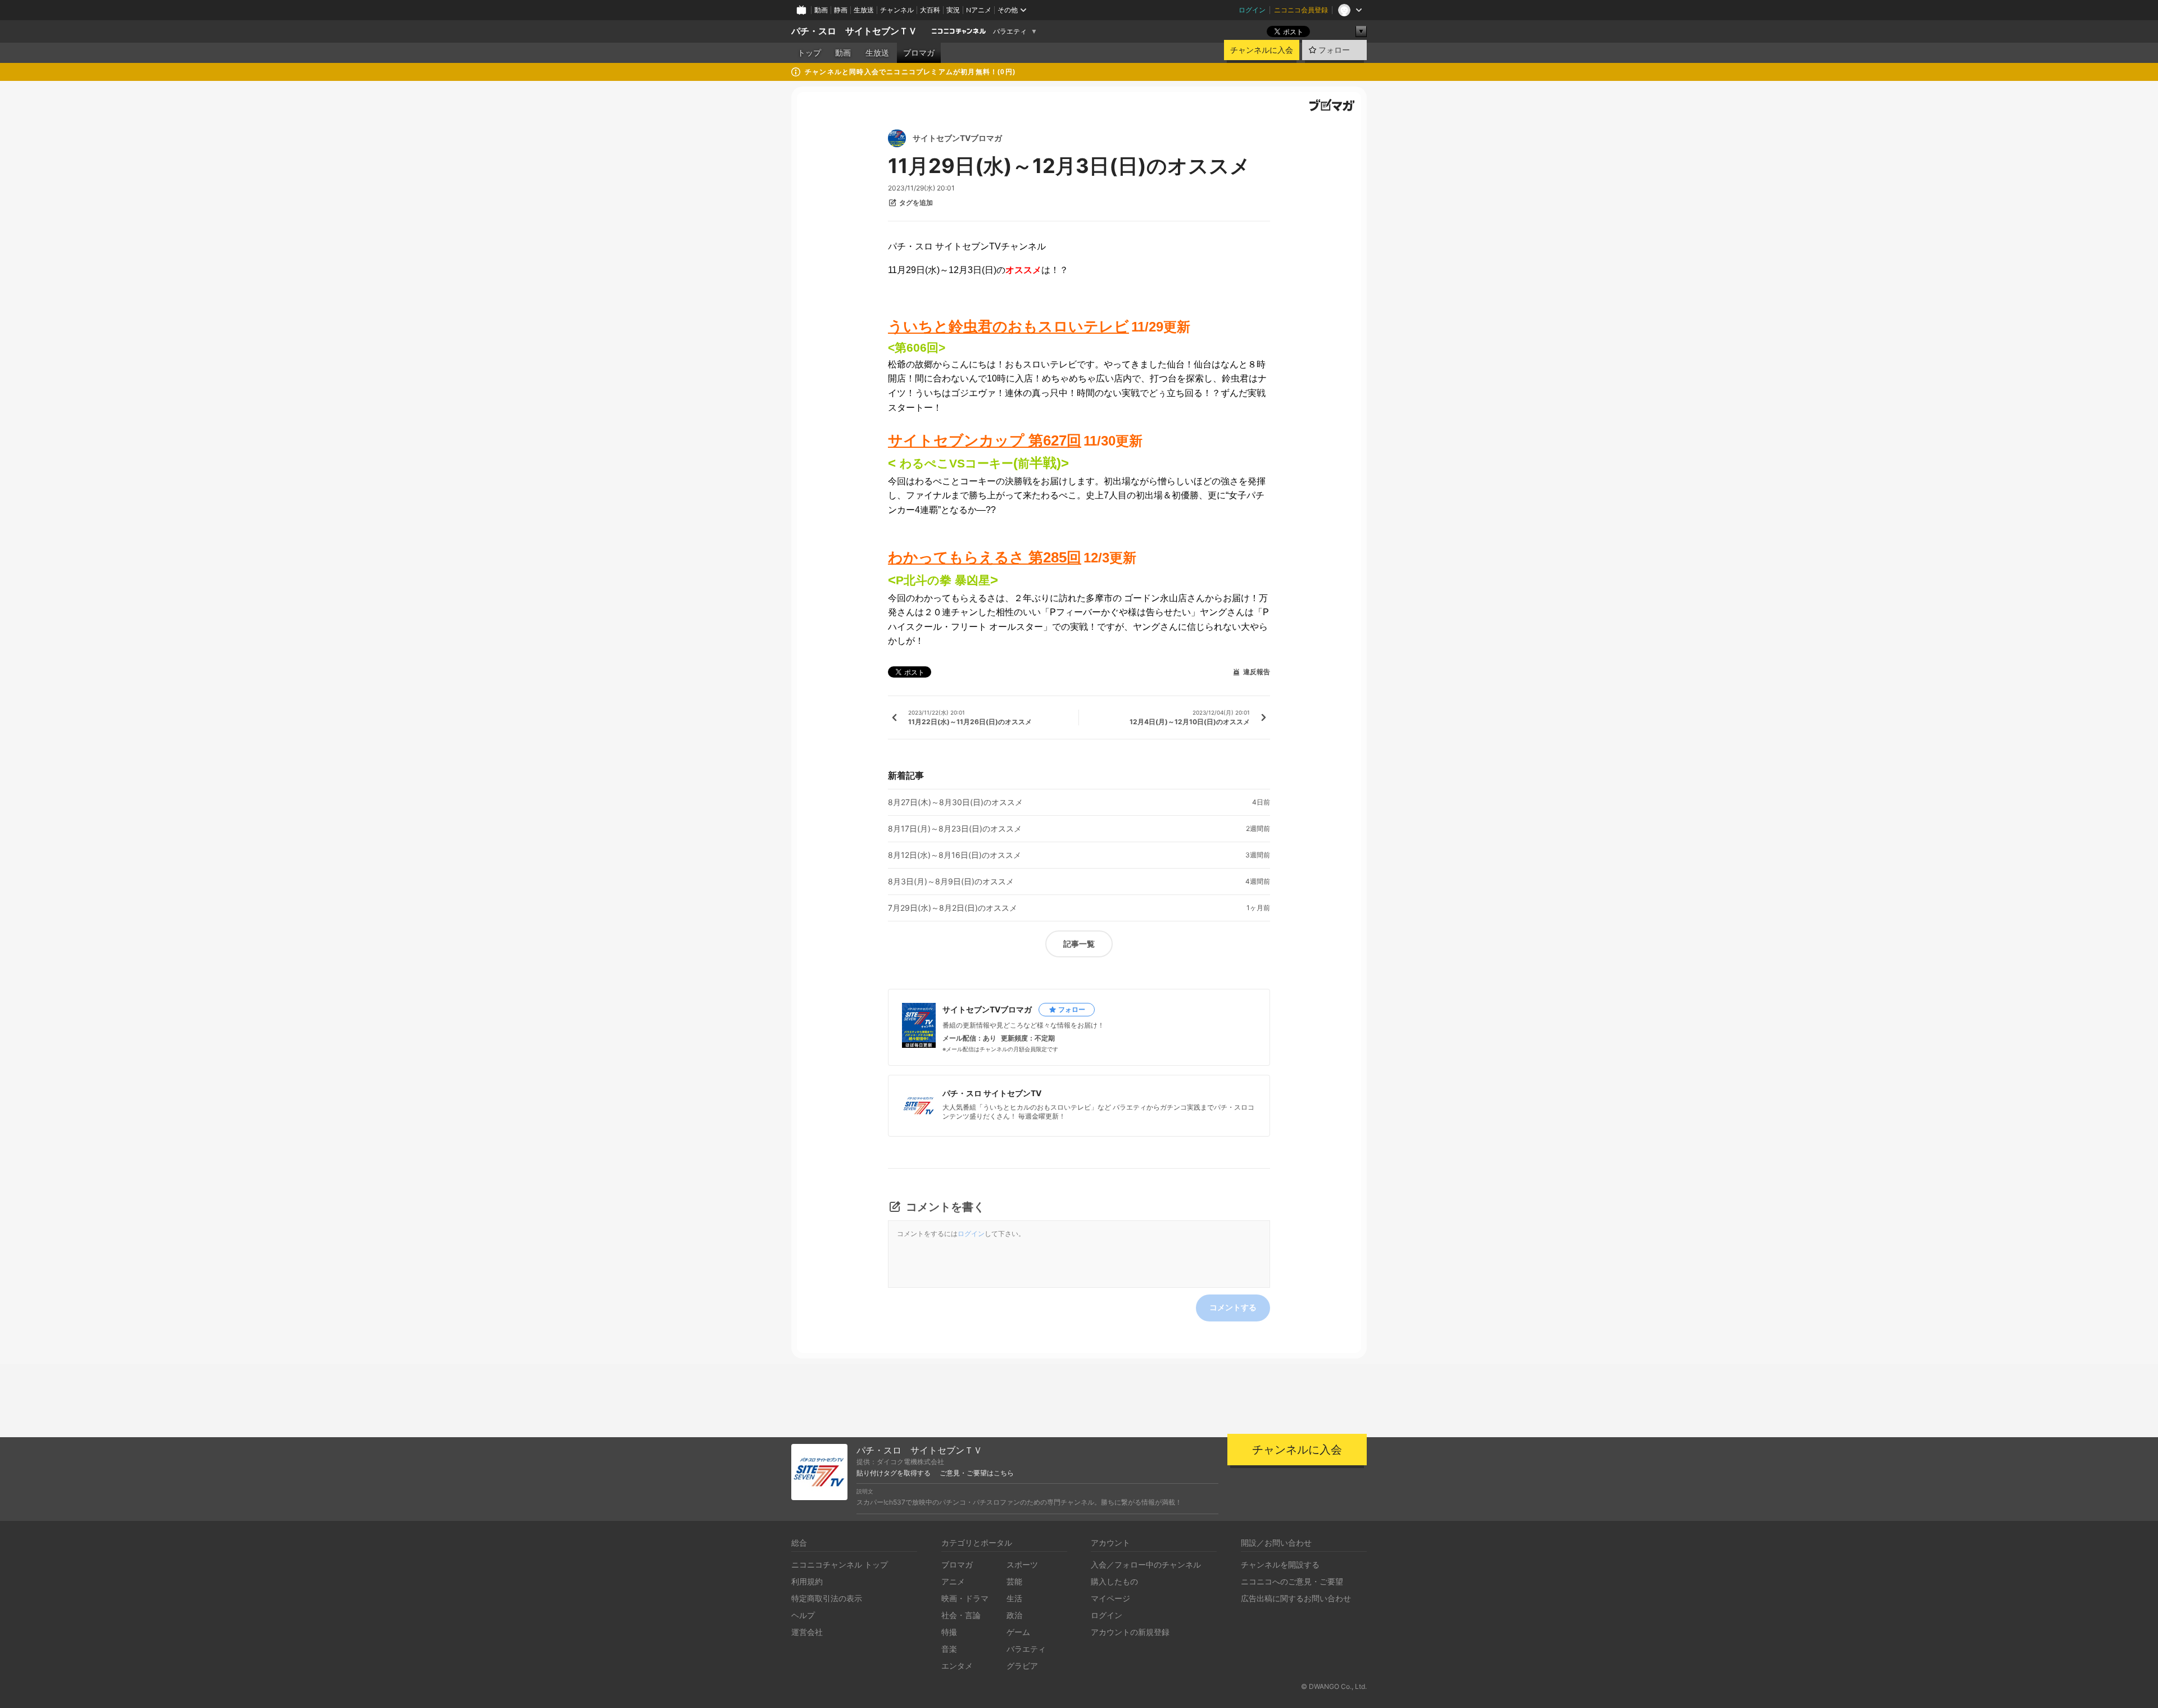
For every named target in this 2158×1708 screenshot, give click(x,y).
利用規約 (807, 1581)
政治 (1014, 1615)
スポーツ (1022, 1564)
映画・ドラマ (965, 1598)
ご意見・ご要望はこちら (977, 1473)
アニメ (953, 1581)
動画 (821, 10)
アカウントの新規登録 (1130, 1632)
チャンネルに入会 (1262, 50)
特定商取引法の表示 (827, 1598)
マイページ (1110, 1598)
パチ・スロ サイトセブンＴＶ (854, 31)
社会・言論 (961, 1615)
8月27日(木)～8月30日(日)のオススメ (955, 802)
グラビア (1022, 1666)
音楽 (949, 1649)
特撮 (949, 1632)
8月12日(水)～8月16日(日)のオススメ (955, 855)
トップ (809, 53)
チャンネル (897, 10)
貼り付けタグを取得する (894, 1473)
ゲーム (1018, 1632)
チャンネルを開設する (1280, 1564)
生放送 (864, 10)
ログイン (1252, 10)
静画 (841, 10)
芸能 (1014, 1581)
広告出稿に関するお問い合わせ (1296, 1598)
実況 (953, 10)
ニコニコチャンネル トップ (840, 1564)
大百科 (930, 10)
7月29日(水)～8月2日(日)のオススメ (953, 908)
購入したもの (1114, 1581)
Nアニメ (979, 10)
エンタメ (957, 1666)
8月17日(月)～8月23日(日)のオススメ (955, 829)
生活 (1014, 1598)
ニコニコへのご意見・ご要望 (1292, 1581)
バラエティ (1010, 31)
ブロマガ (919, 53)
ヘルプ (803, 1615)
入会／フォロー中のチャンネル (1146, 1564)
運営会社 (807, 1632)
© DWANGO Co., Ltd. (1334, 1686)
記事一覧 (1079, 944)
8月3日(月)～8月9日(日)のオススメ (951, 882)
